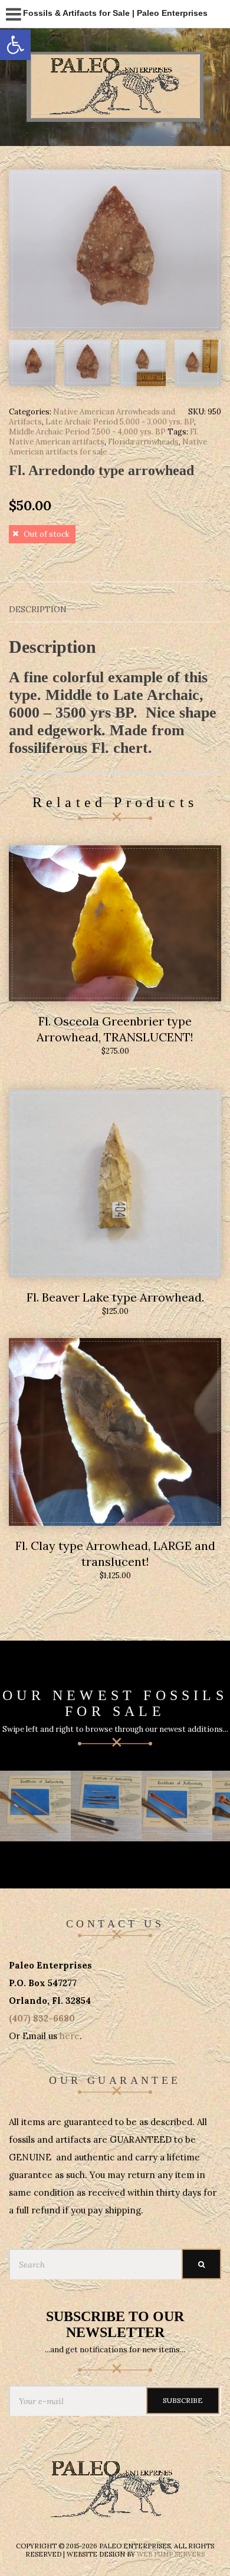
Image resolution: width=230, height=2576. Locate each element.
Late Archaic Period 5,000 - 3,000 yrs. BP (120, 422)
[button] (15, 45)
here (70, 2036)
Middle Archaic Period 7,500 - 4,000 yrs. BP (87, 432)
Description (38, 609)
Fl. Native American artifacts (103, 437)
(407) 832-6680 (42, 2018)
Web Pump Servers (171, 2554)
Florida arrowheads (143, 442)
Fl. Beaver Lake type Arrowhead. (115, 1297)
